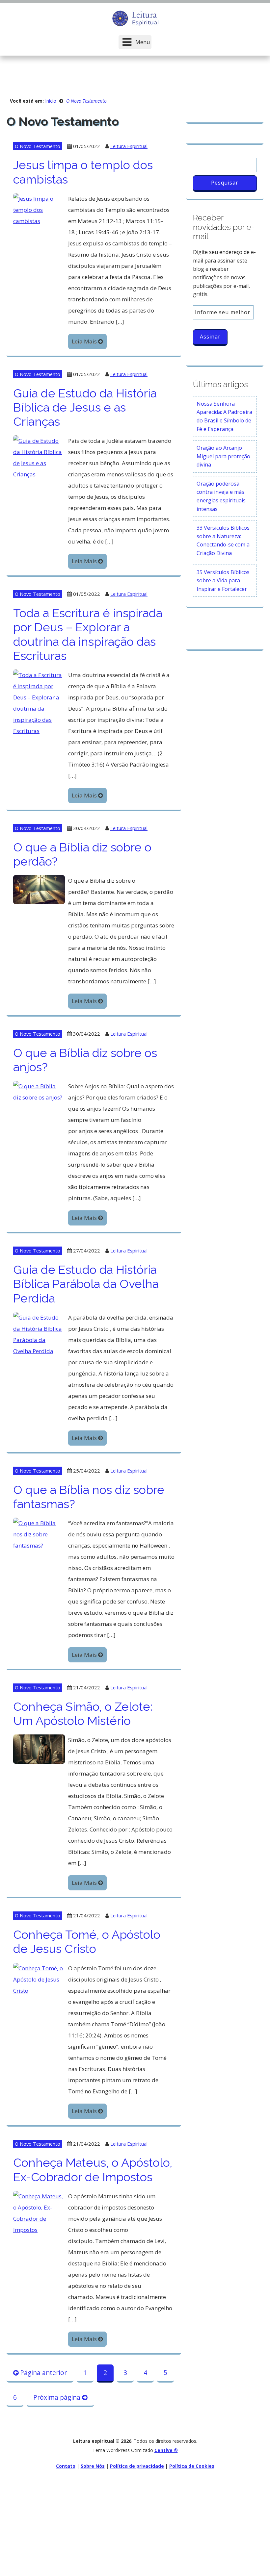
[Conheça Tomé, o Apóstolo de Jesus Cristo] (39, 1979)
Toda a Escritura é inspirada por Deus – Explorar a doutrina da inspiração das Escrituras (88, 634)
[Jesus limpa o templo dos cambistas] (39, 209)
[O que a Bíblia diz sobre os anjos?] (39, 1091)
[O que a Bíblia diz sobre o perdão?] (39, 889)
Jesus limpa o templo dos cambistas (83, 172)
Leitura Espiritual (129, 146)
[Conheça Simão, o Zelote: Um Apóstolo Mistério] (39, 1748)
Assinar (210, 337)
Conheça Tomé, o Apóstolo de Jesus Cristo (87, 1942)
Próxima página (58, 2397)
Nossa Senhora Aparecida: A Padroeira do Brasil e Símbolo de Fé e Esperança (224, 416)
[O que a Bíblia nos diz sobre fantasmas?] (39, 1534)
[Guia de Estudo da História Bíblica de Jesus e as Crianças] (39, 457)
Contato (66, 2466)
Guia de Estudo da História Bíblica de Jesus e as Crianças (85, 407)
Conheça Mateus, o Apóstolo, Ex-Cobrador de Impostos (93, 2170)
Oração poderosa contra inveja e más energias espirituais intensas (221, 496)
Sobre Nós (93, 2466)
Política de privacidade (137, 2466)
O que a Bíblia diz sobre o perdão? (82, 854)
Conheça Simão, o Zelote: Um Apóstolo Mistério (83, 1714)
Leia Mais (85, 341)
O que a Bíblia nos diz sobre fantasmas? (89, 1497)
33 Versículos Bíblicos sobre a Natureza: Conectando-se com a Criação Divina (223, 540)
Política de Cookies (192, 2466)
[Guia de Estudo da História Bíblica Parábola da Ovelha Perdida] (39, 1334)
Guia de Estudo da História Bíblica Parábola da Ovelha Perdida (86, 1284)
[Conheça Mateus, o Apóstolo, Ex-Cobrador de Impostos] (39, 2212)
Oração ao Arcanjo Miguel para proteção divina (223, 456)
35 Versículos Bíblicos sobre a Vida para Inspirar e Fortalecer (223, 581)
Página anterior (43, 2373)
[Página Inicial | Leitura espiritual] (135, 18)
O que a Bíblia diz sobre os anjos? (85, 1060)
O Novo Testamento (38, 146)
